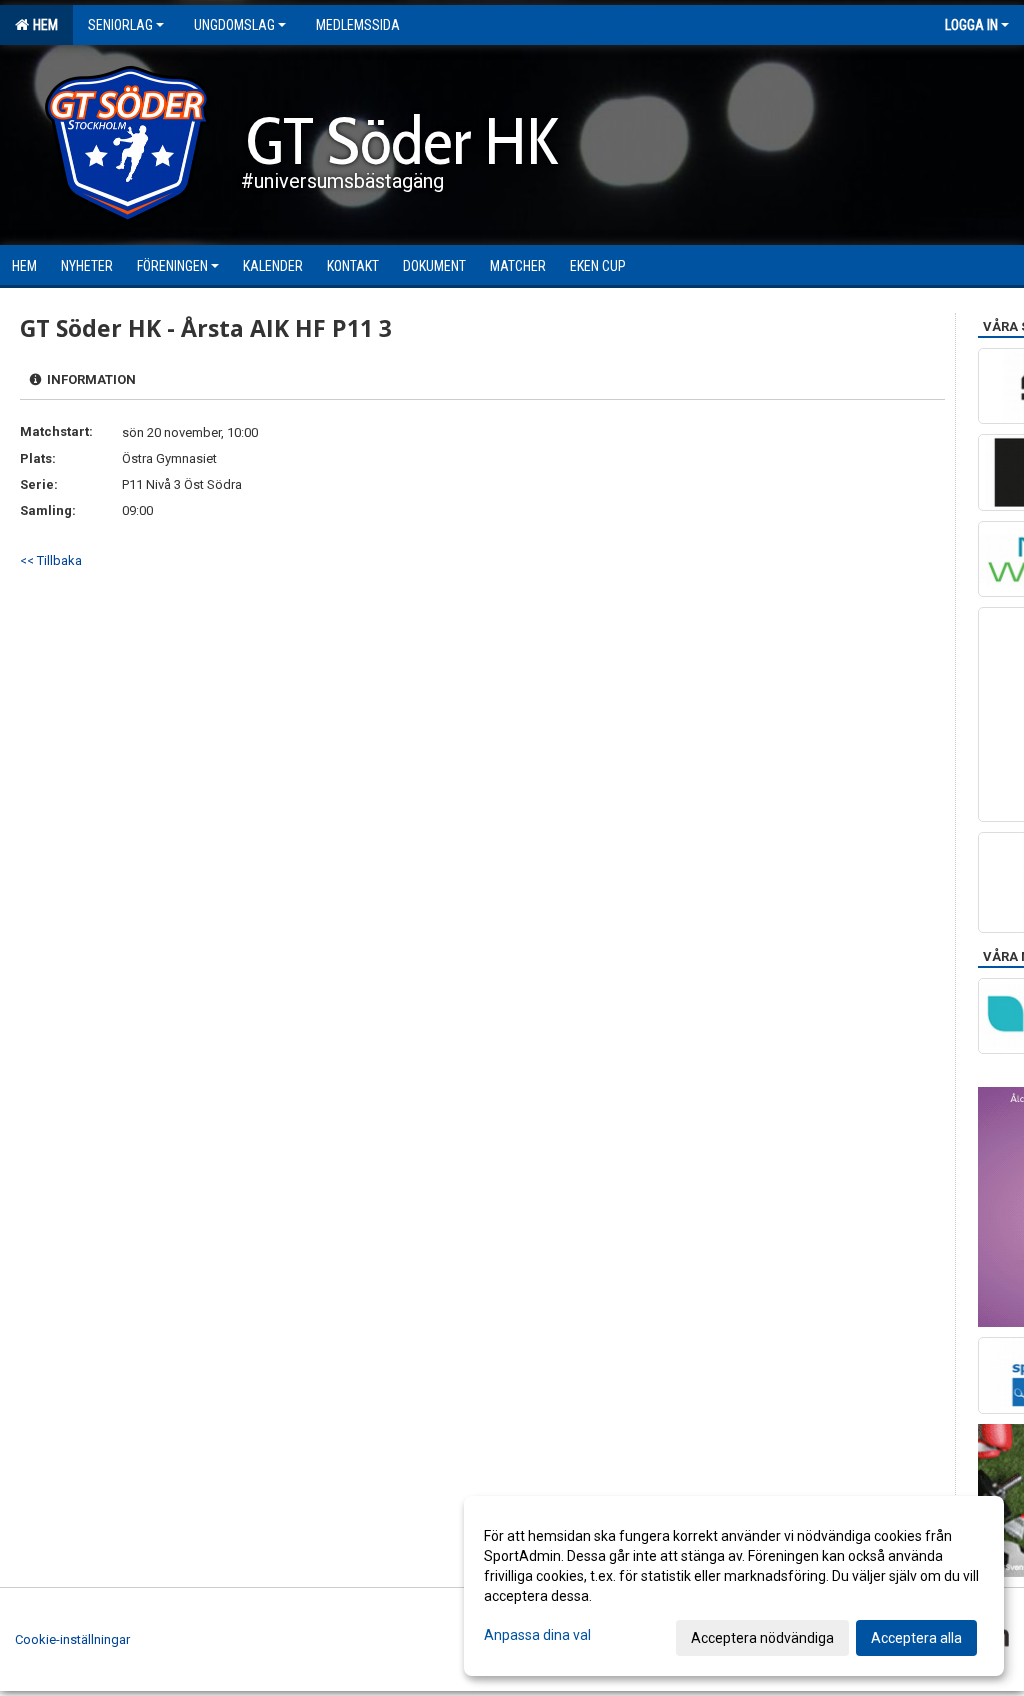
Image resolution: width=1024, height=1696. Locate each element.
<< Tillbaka (51, 560)
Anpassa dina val (537, 1635)
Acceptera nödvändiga (762, 1638)
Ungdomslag (234, 25)
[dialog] (734, 1586)
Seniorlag (120, 25)
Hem (42, 25)
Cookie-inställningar (72, 1639)
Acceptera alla (916, 1638)
